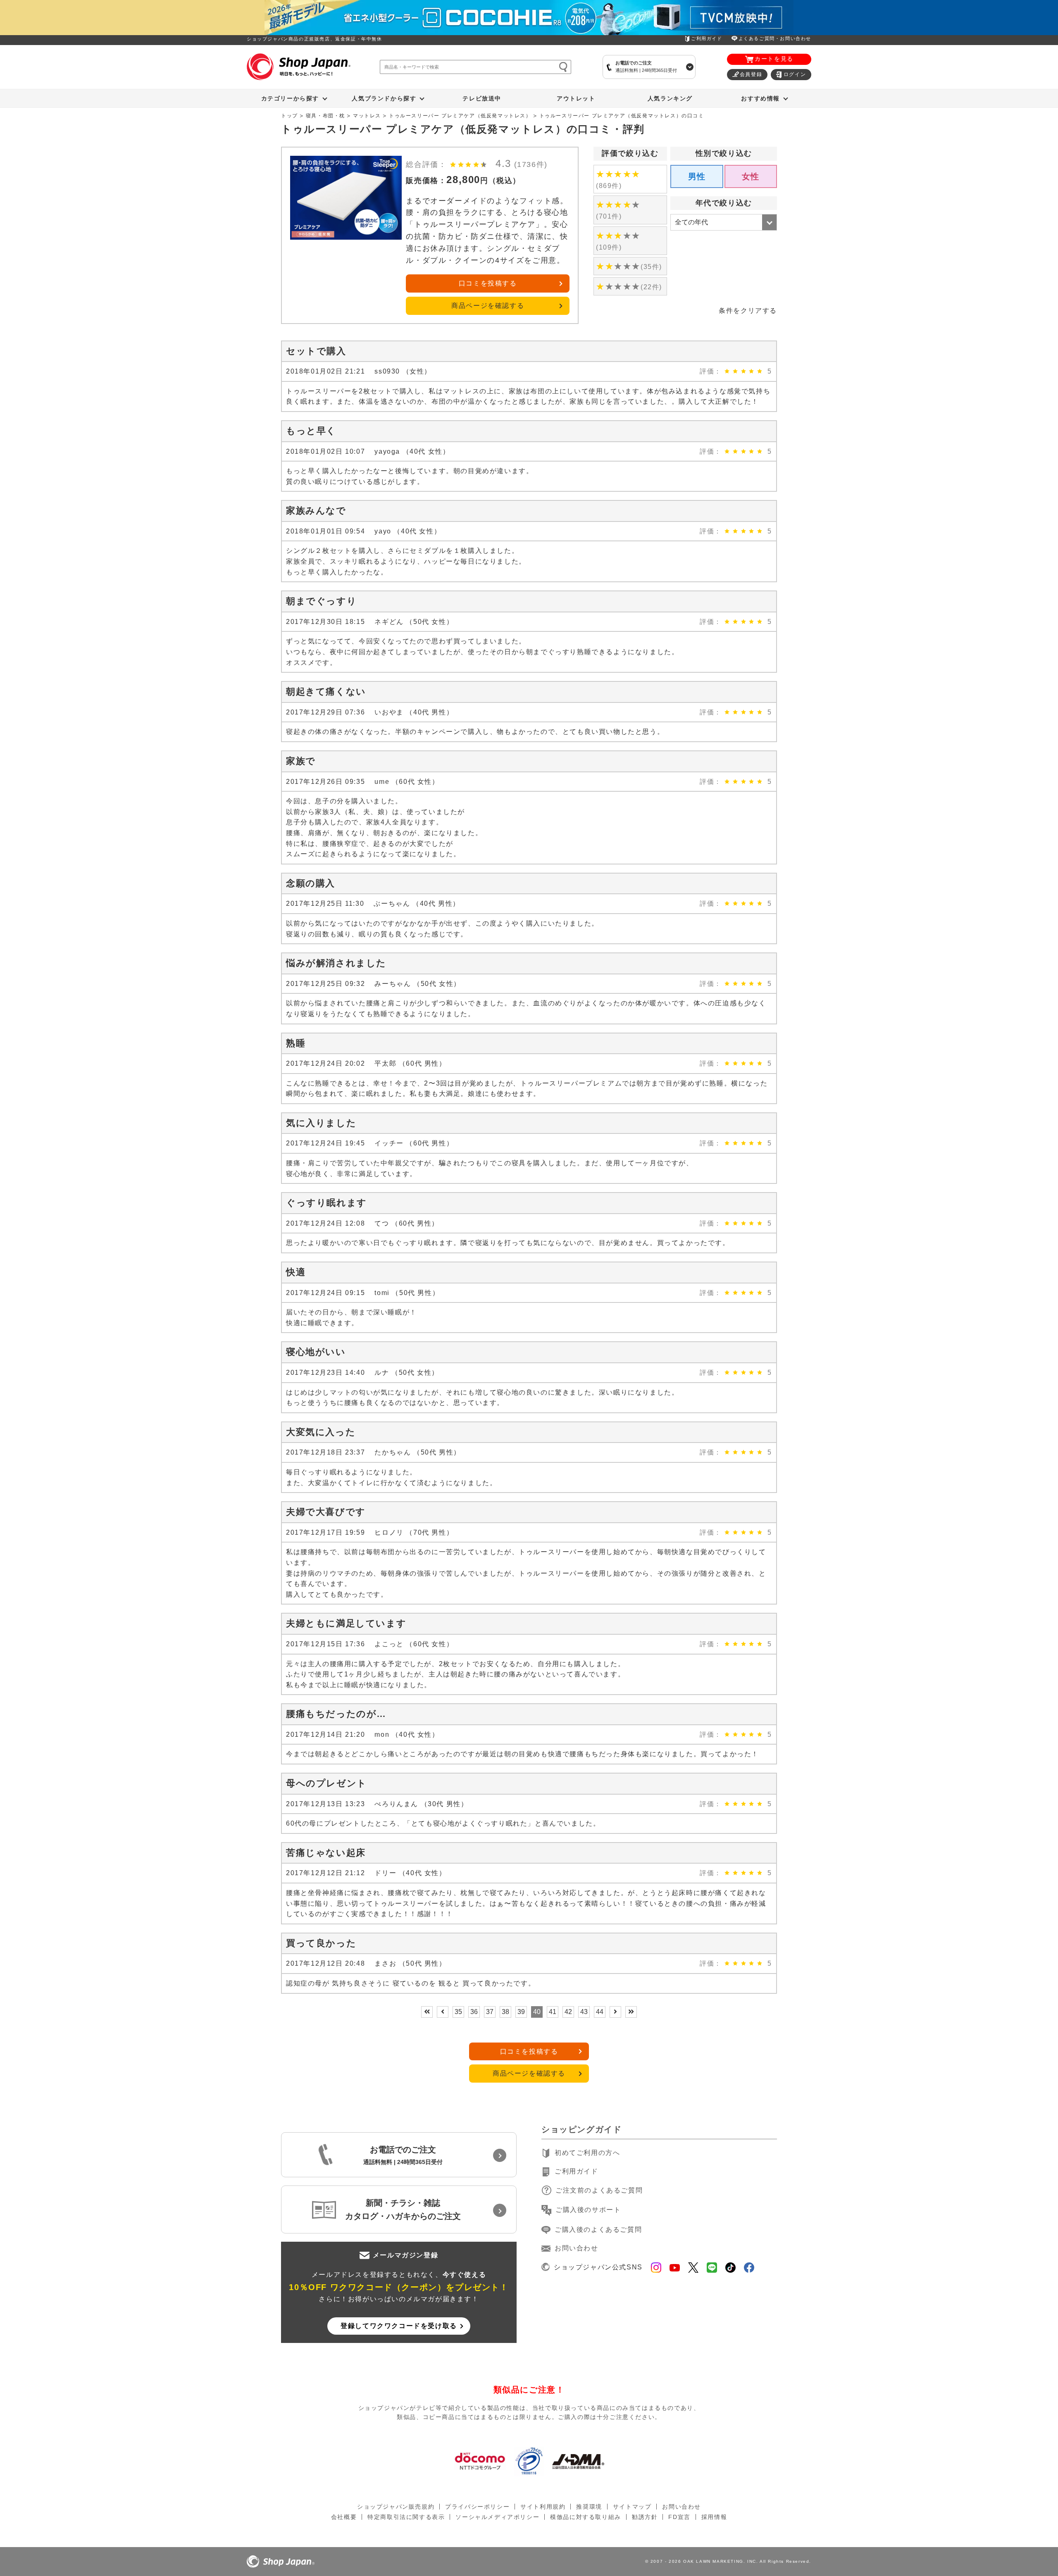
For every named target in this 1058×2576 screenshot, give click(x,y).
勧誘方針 (645, 2517)
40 (537, 2012)
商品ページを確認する (488, 306)
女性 (751, 176)
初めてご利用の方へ (587, 2153)
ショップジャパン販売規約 (396, 2507)
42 (568, 2012)
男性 (697, 176)
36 (474, 2012)
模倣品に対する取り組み (586, 2517)
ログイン (795, 74)
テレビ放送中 (482, 98)
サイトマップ (632, 2507)
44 (600, 2012)
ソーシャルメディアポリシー (497, 2517)
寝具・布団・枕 (325, 116)
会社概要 (344, 2517)
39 (521, 2012)
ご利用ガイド (707, 38)
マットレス (367, 116)
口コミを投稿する (488, 283)
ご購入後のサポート (588, 2210)
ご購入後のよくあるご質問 (598, 2230)
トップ (290, 116)
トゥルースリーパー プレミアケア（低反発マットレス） (460, 116)
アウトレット (576, 98)
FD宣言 (679, 2517)
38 (505, 2012)
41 (553, 2012)
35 (458, 2012)
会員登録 (751, 74)
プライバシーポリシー (477, 2507)
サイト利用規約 (543, 2507)
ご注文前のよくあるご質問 (599, 2190)
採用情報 (714, 2517)
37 (490, 2012)
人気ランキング (670, 98)
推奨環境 (589, 2507)
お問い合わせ (577, 2248)
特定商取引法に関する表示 (406, 2517)
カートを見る (774, 59)
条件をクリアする (748, 311)
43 (584, 2012)
